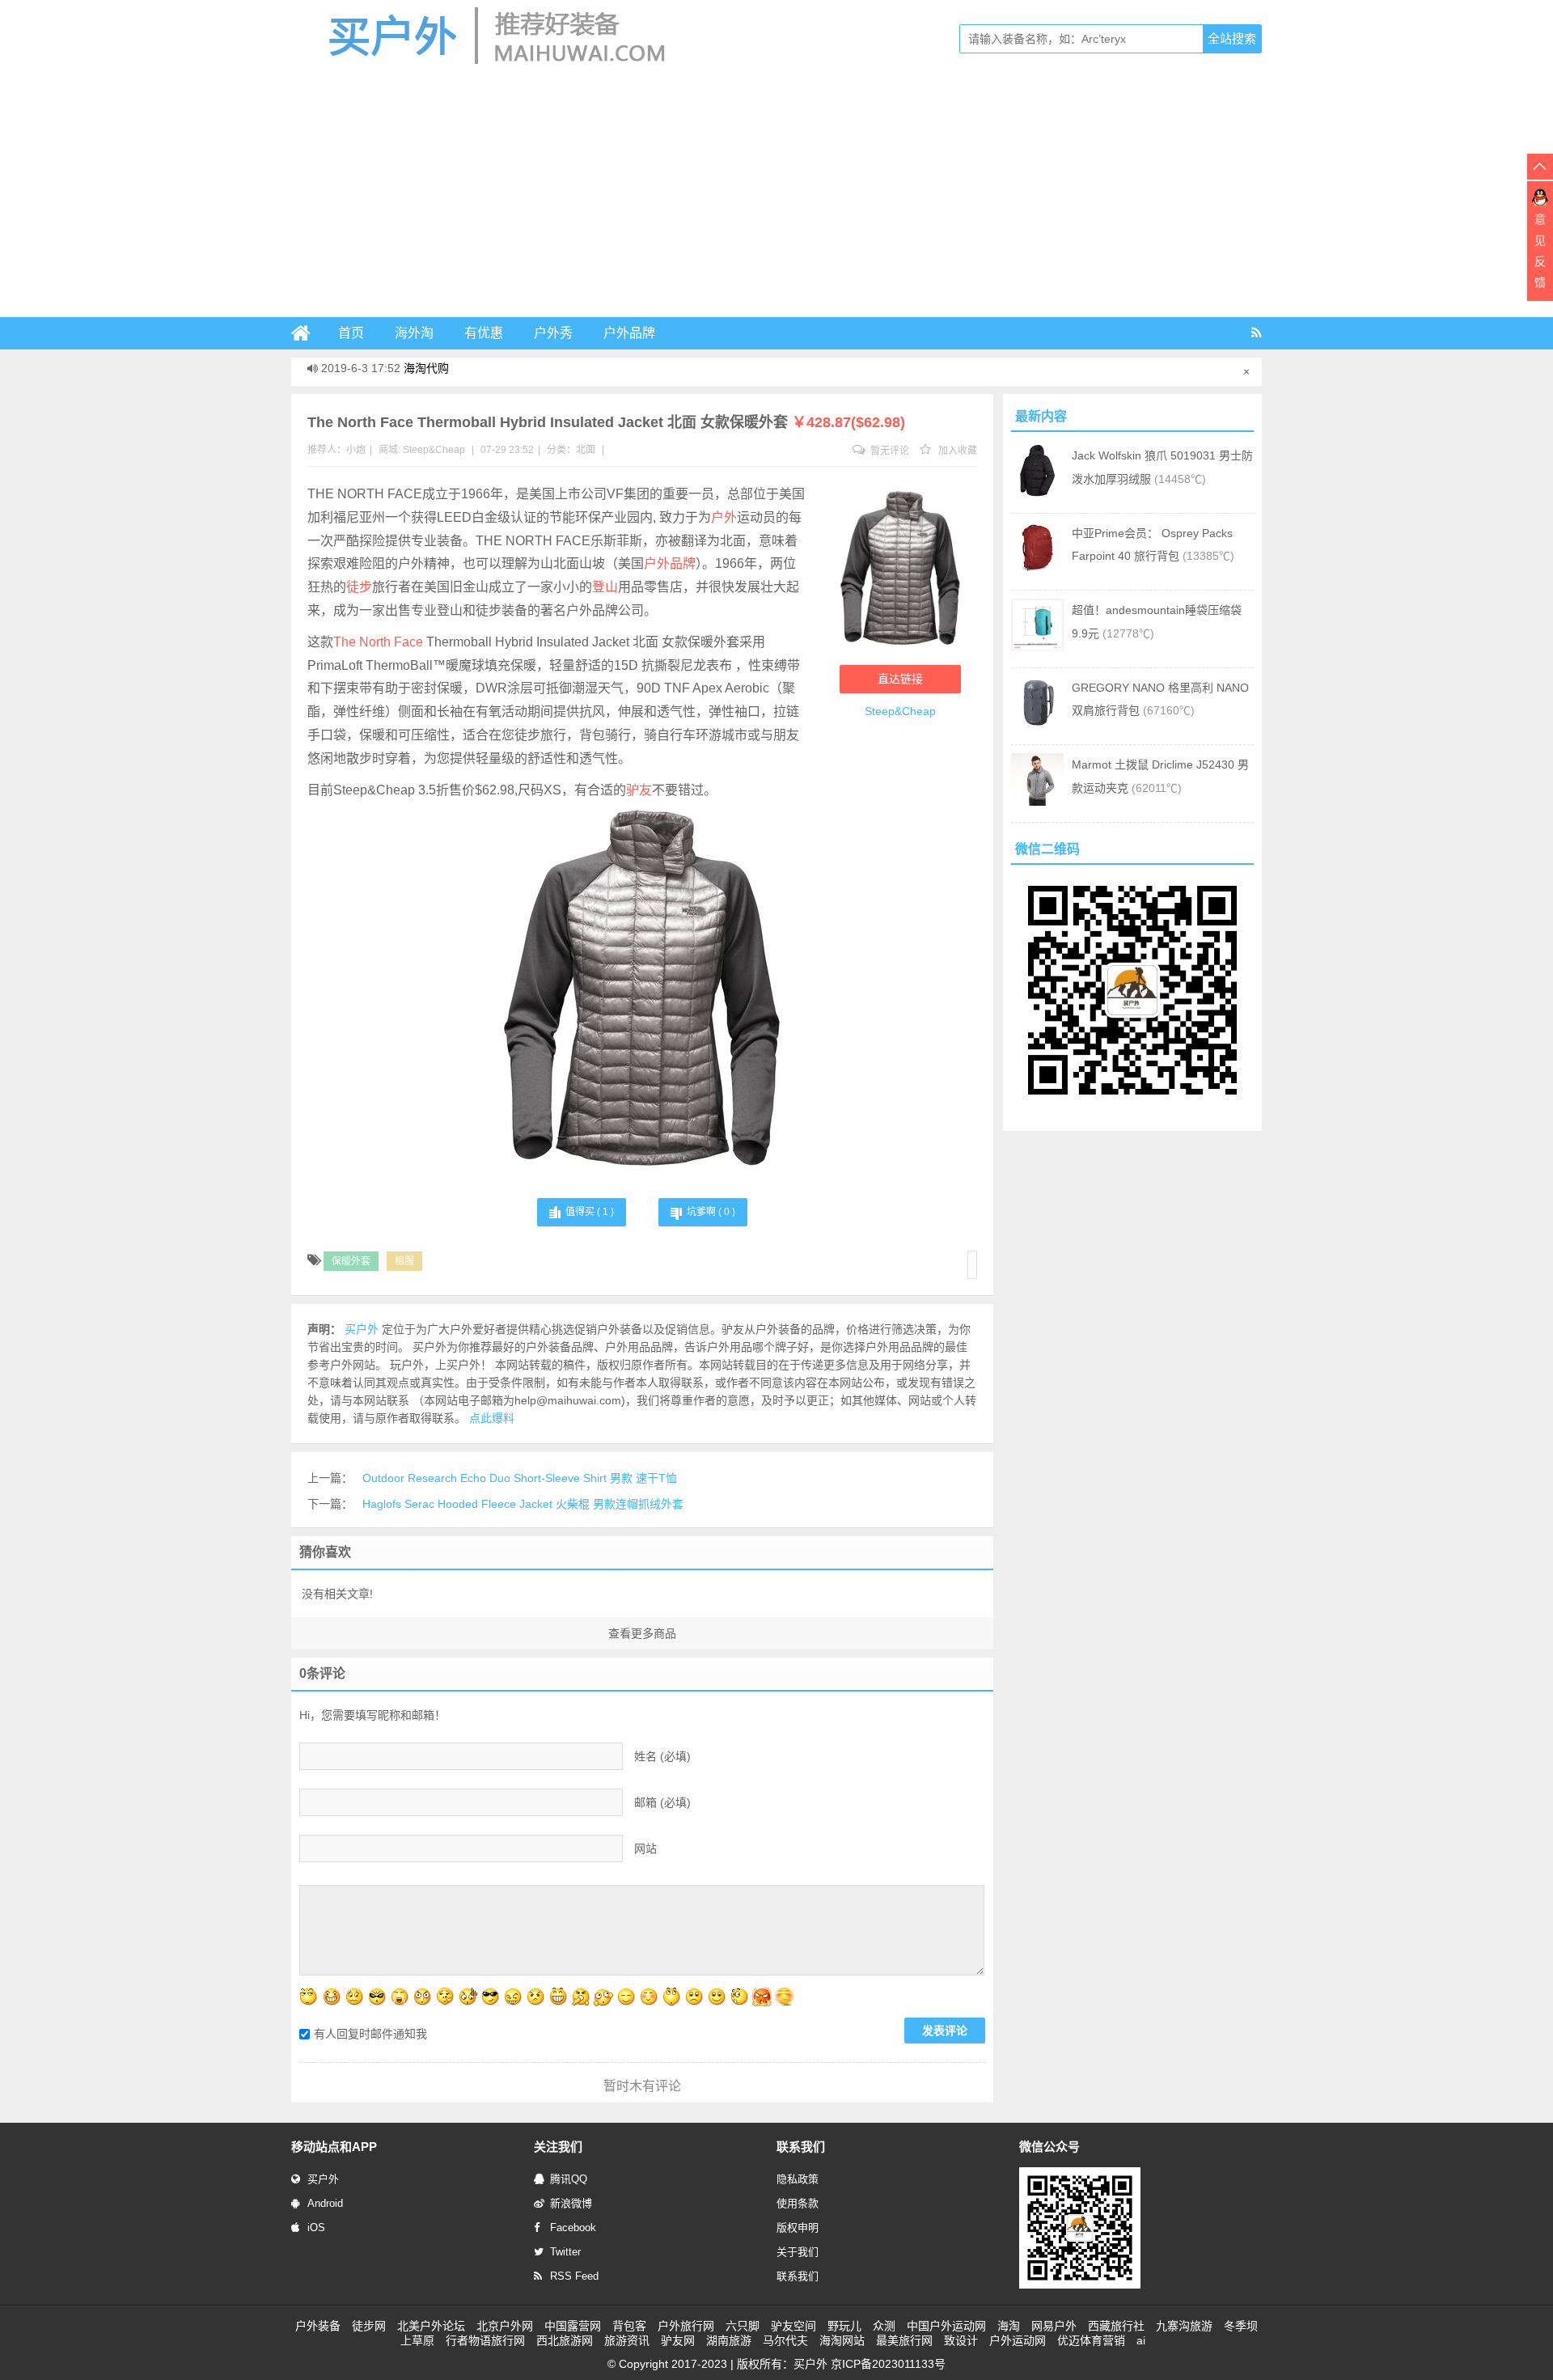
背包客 (629, 2326)
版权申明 (798, 2228)
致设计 (961, 2340)
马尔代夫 (785, 2340)
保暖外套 (351, 1261)
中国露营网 (573, 2326)
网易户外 (1054, 2326)
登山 (605, 587)
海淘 (1009, 2326)
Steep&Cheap (434, 450)
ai (1141, 2340)
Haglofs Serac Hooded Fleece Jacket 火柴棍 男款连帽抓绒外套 (523, 1504)
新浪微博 (571, 2203)
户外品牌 (629, 333)
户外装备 (318, 2326)
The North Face (378, 642)
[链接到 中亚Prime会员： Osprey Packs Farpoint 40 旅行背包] (1037, 570)
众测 (884, 2326)
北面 (586, 450)
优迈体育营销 (1091, 2340)
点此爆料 (492, 1418)
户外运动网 (1018, 2340)
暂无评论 (889, 451)
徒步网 (369, 2326)
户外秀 (553, 333)
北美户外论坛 (431, 2326)
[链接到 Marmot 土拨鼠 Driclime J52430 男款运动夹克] (1037, 802)
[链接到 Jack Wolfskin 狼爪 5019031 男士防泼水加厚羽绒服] (1037, 493)
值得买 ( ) (590, 1212)
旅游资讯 (627, 2340)
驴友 (639, 790)
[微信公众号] (1080, 2285)
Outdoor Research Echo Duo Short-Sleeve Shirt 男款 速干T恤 (520, 1478)
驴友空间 (793, 2326)
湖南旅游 (729, 2340)
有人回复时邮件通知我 (370, 2034)
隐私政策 (798, 2179)
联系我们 (798, 2276)
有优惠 (484, 333)
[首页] (307, 333)
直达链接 (900, 679)
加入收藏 (956, 451)
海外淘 (414, 333)
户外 (724, 517)
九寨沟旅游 (1184, 2326)
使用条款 (798, 2203)
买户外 (323, 2179)
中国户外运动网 (946, 2326)
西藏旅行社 (1116, 2326)
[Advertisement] (776, 196)
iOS (316, 2228)
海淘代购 (426, 371)
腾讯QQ (569, 2179)
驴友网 (678, 2340)
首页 (351, 333)
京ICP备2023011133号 (888, 2364)
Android (325, 2203)
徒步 (359, 587)
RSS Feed (574, 2276)
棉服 (404, 1261)
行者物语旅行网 (485, 2340)
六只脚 (743, 2326)
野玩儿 (844, 2326)
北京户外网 (505, 2326)
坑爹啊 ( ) (711, 1212)
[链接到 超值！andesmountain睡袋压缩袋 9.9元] (1037, 647)
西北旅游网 (565, 2340)
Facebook (573, 2228)
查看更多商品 (642, 1633)
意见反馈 (1540, 251)
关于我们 (798, 2252)
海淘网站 (842, 2340)
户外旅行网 (686, 2326)
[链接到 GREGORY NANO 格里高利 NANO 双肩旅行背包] (1037, 725)
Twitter (565, 2252)
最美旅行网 (904, 2340)
